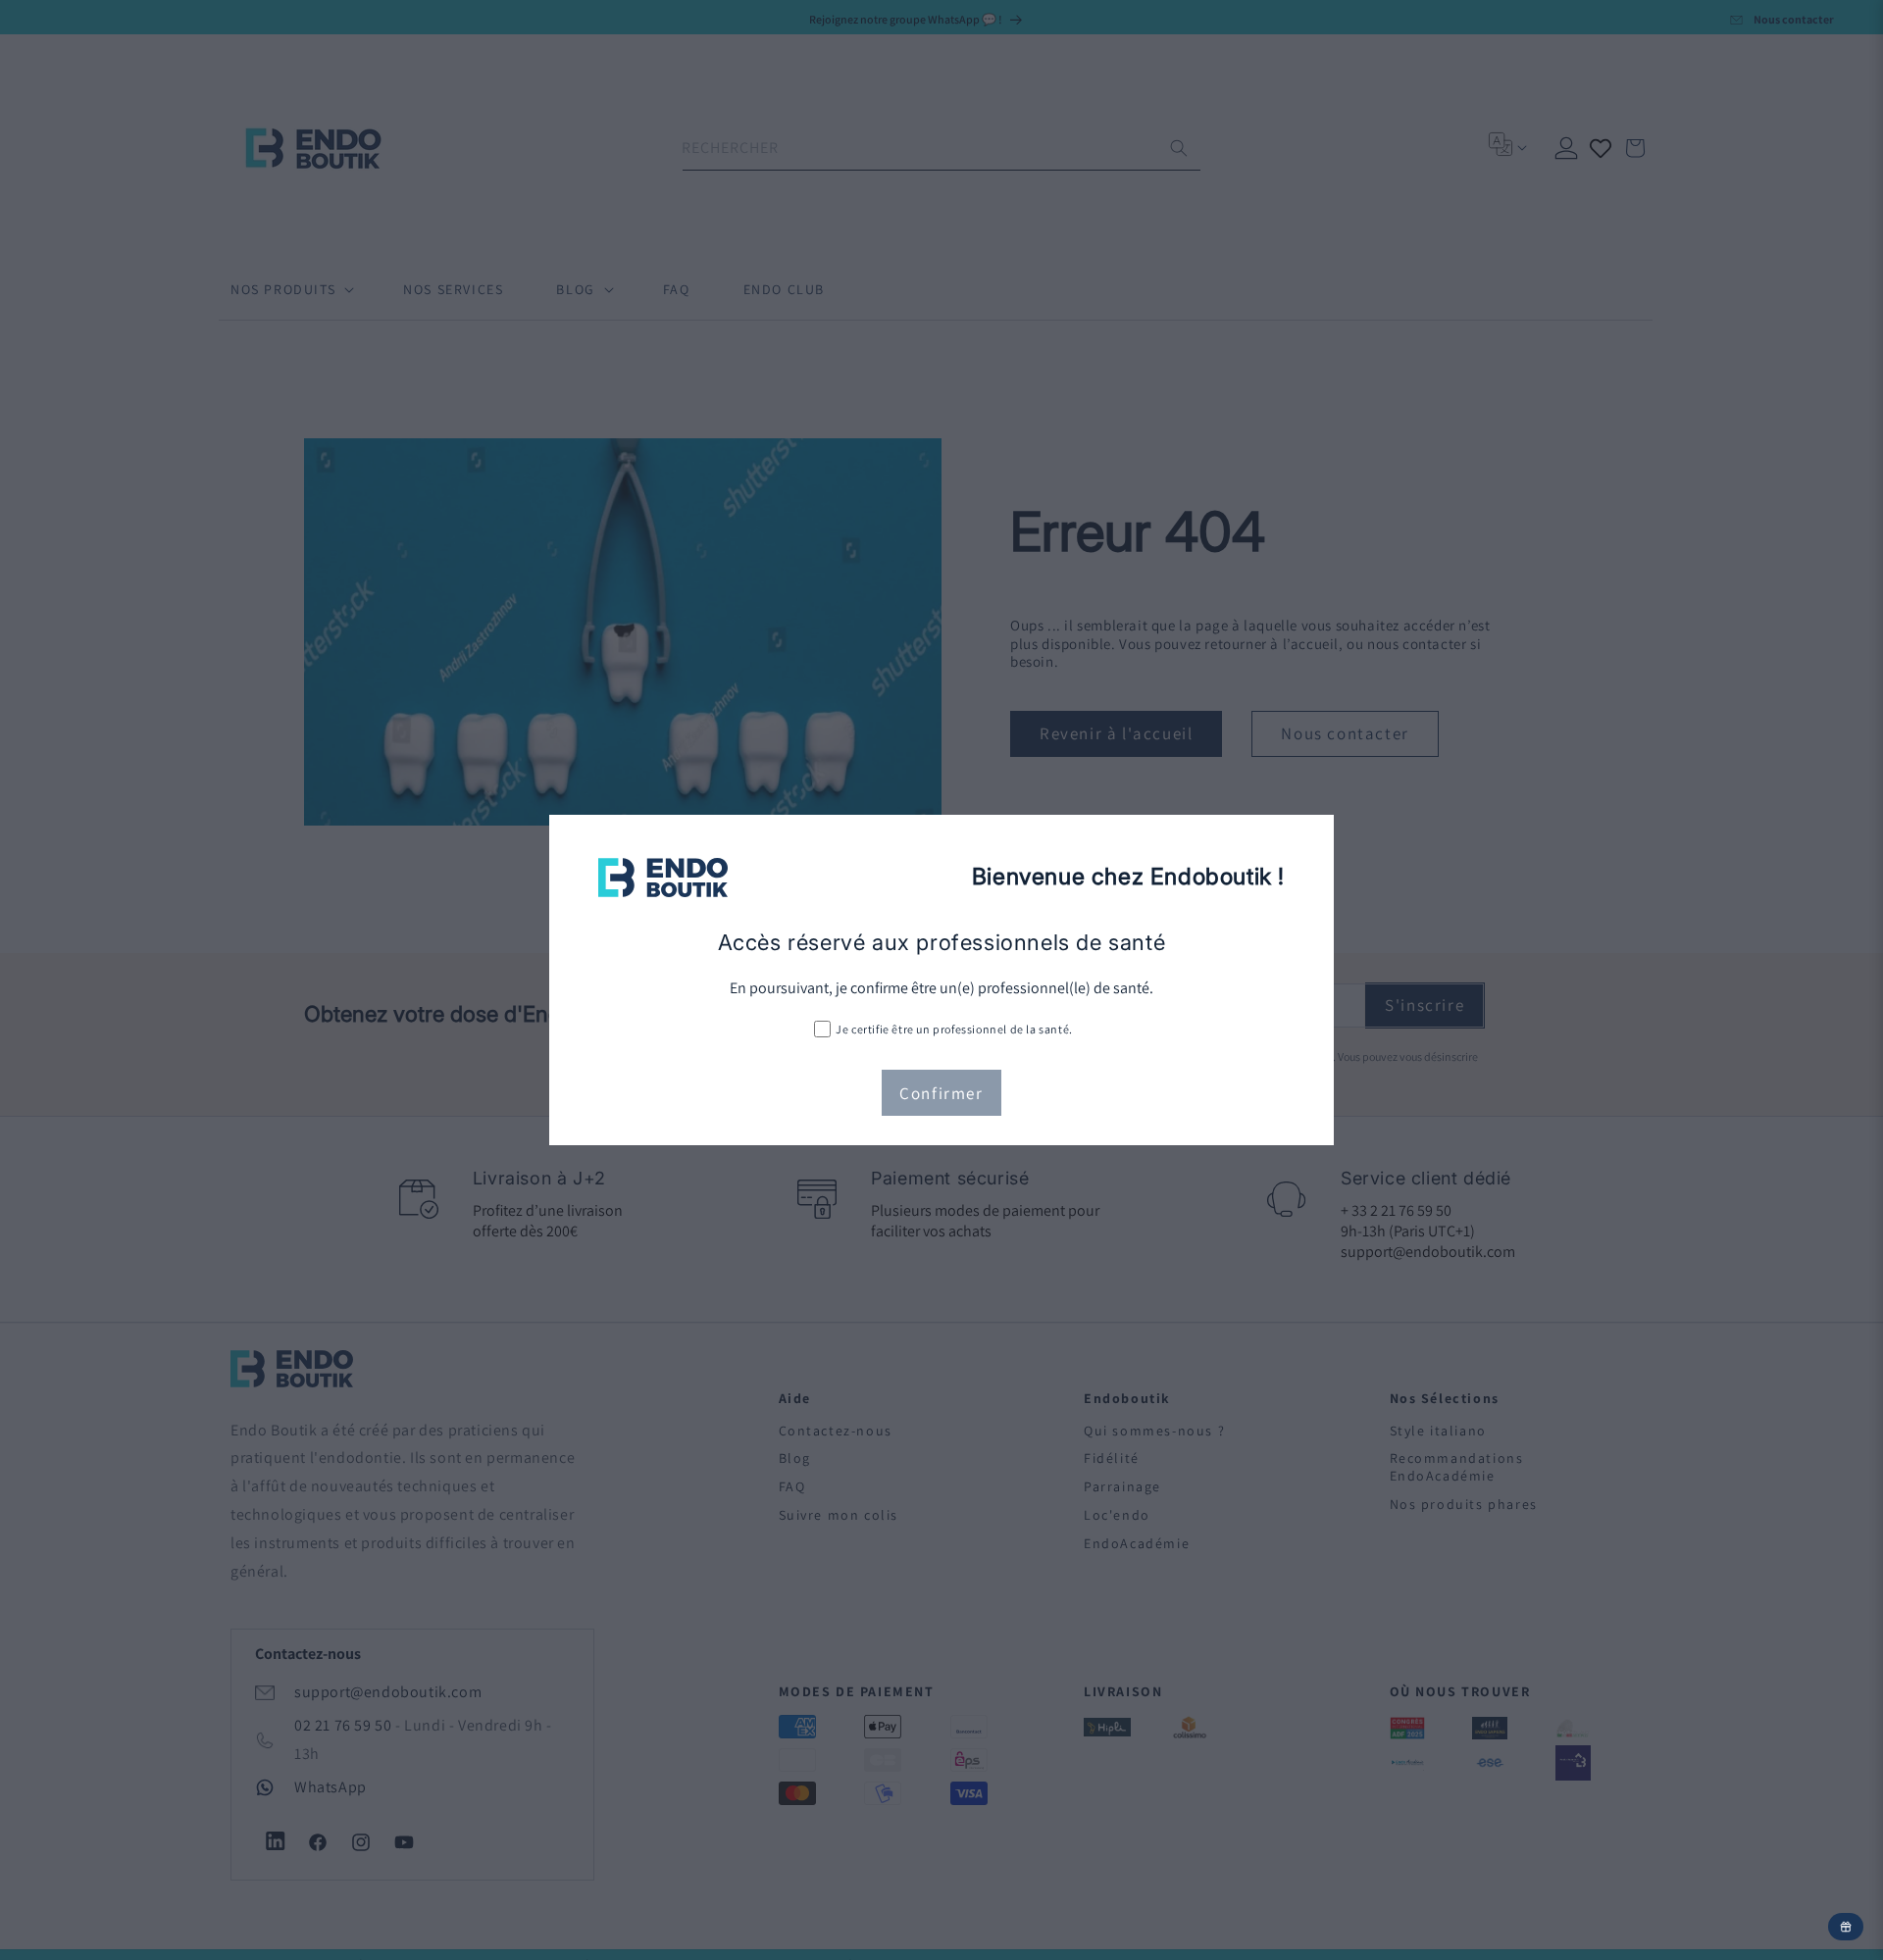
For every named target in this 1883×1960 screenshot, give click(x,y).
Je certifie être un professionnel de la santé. (954, 1029)
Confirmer (941, 1093)
